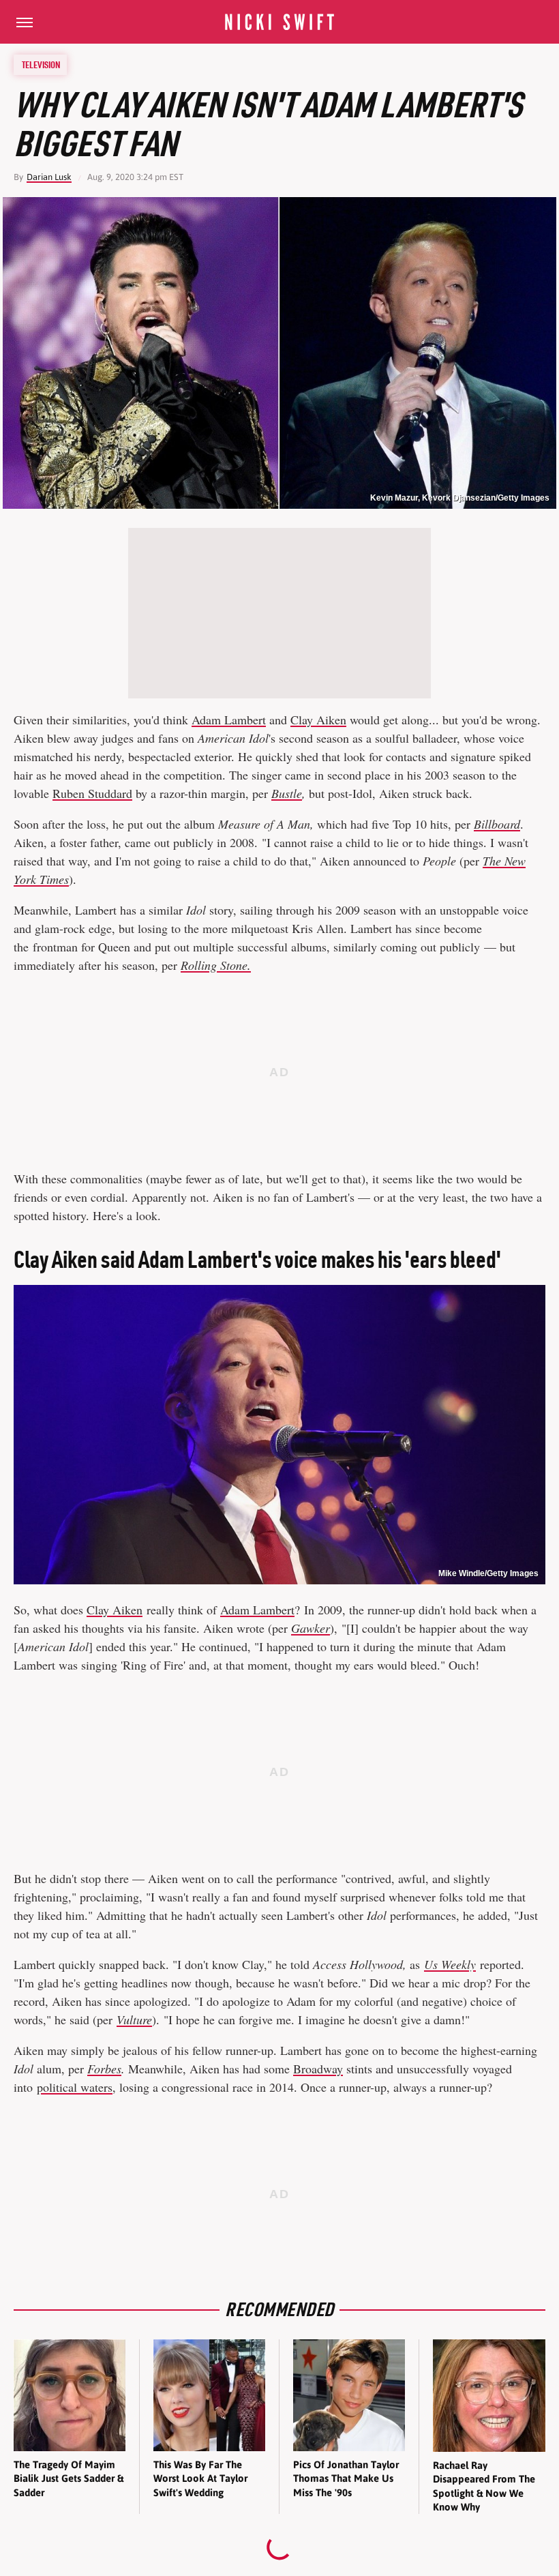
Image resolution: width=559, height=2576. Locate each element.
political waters (75, 2087)
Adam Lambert (229, 720)
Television (41, 65)
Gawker (311, 1628)
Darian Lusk (49, 177)
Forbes (104, 2069)
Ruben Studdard (92, 793)
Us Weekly (450, 1964)
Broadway (318, 2069)
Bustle (287, 793)
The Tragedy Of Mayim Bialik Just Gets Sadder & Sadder (69, 2478)
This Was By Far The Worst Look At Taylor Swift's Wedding (200, 2478)
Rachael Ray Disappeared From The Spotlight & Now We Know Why (484, 2486)
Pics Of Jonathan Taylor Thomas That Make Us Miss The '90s (346, 2478)
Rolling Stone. (216, 965)
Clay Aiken (318, 720)
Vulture (134, 2019)
